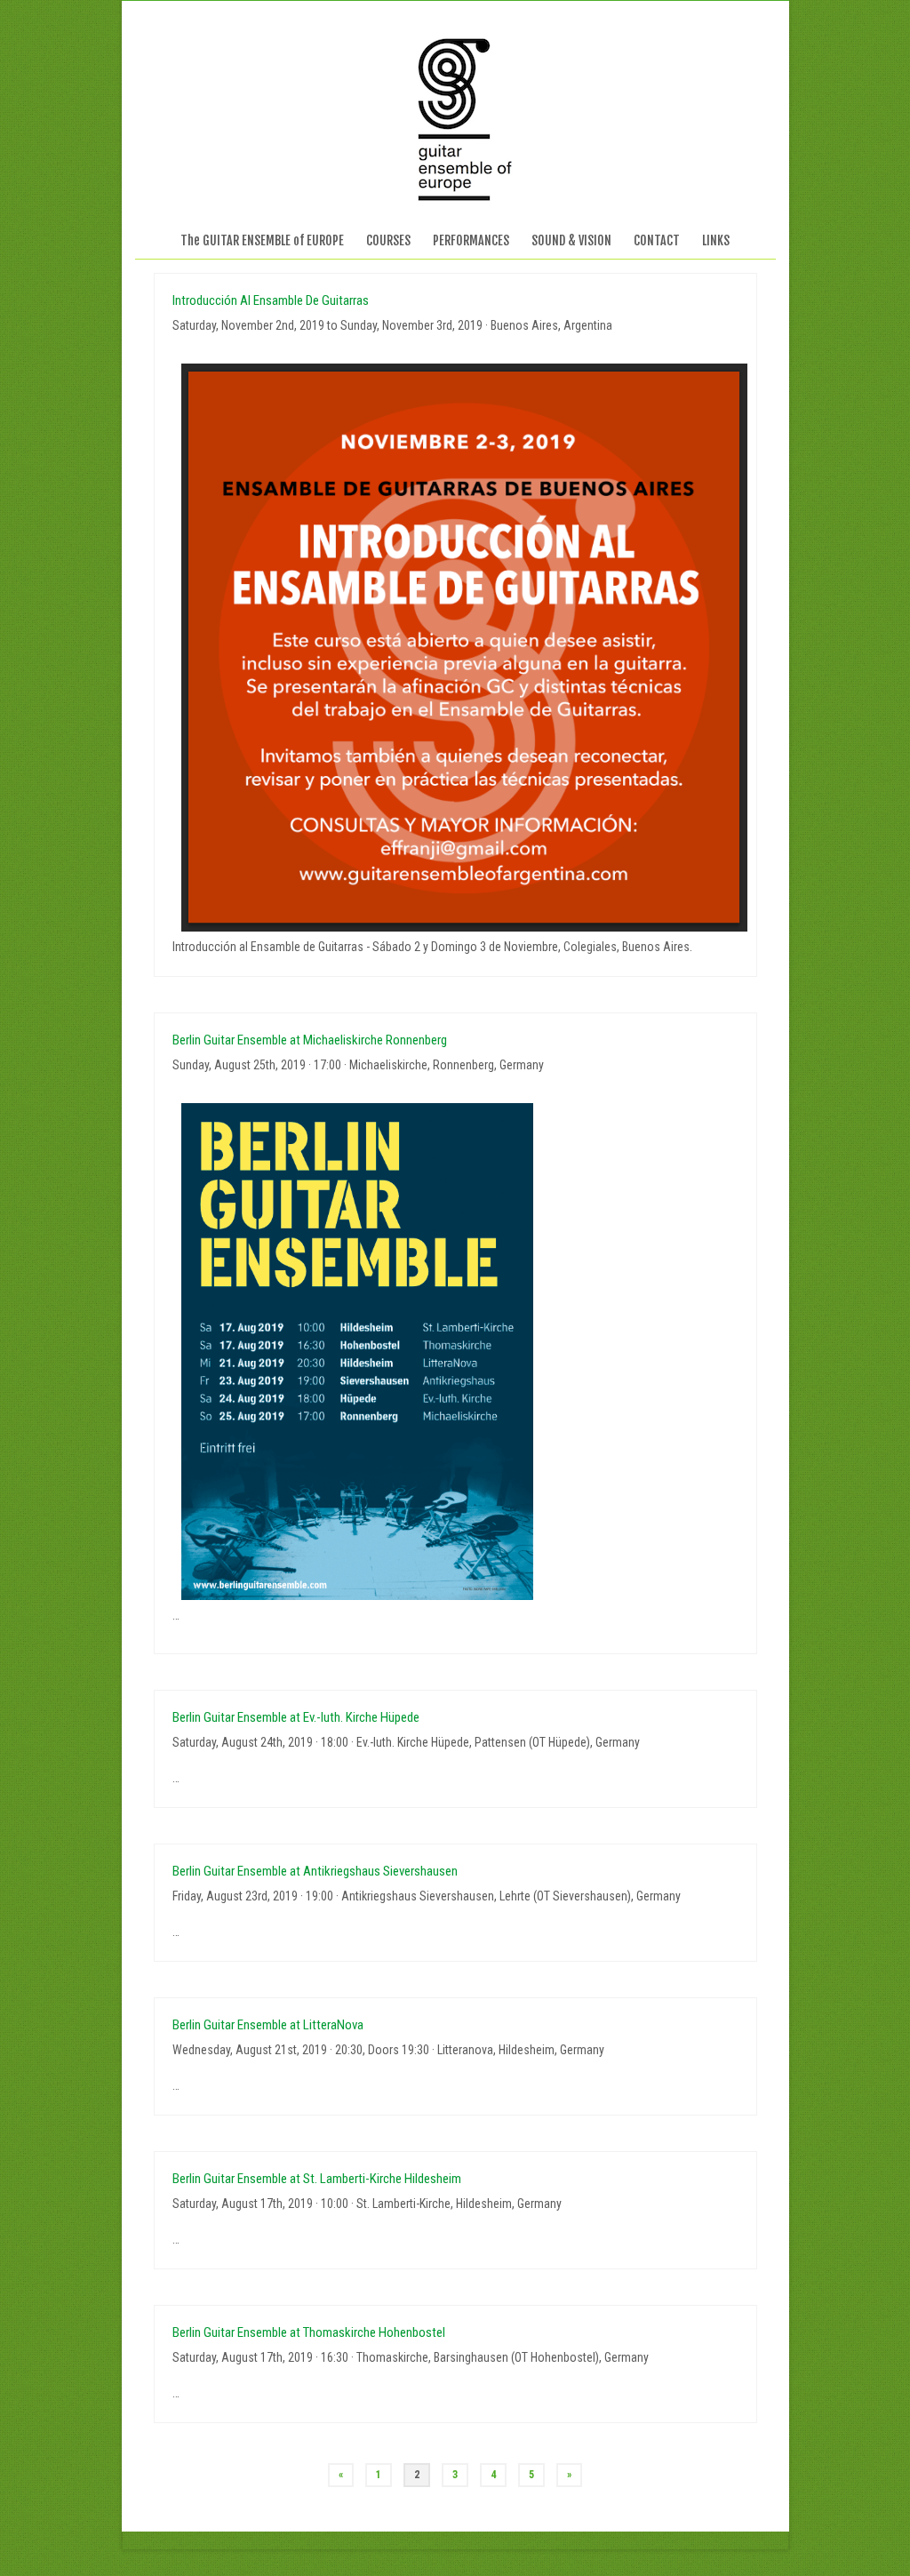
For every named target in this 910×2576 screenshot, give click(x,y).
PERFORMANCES (471, 240)
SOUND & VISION (571, 240)
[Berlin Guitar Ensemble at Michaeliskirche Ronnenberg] (455, 1352)
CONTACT (657, 240)
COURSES (388, 240)
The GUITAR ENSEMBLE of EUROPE (262, 240)
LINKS (716, 240)
